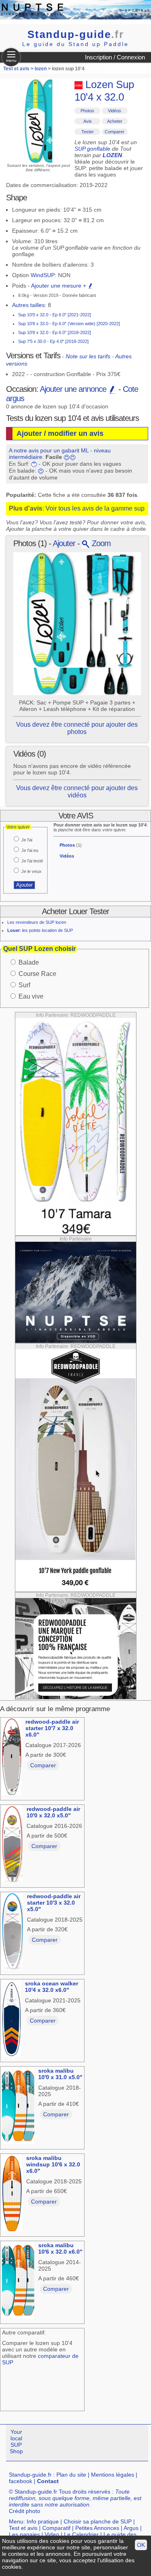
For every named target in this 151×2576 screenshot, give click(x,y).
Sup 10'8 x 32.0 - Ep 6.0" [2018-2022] (55, 332)
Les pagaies (24, 2534)
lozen (41, 69)
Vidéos (115, 111)
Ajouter (64, 543)
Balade (29, 962)
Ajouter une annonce (74, 389)
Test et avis (23, 2528)
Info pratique (43, 2521)
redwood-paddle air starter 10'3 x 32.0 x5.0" (54, 1903)
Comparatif (56, 2528)
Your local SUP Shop (16, 2441)
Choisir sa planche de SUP (98, 2521)
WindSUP (43, 275)
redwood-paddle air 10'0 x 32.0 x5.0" (53, 1812)
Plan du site (71, 2475)
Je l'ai (27, 840)
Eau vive (31, 996)
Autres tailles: (29, 305)
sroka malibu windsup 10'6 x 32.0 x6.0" (53, 2164)
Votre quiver (18, 827)
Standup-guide (76, 34)
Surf (24, 985)
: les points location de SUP (40, 930)
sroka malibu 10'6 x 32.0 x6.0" (60, 2248)
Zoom (100, 543)
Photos (87, 111)
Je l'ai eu (30, 850)
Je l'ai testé (32, 861)
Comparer (115, 132)
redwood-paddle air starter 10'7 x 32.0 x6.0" (52, 1728)
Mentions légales (113, 2475)
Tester (88, 132)
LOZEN (112, 155)
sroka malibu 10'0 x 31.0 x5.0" (60, 2074)
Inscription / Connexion (115, 57)
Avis (88, 121)
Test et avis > (19, 69)
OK (141, 2545)
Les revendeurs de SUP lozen (37, 922)
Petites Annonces (97, 2528)
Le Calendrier (81, 2534)
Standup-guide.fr (30, 2475)
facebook (21, 2481)
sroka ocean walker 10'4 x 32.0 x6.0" (52, 1987)
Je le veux (31, 871)
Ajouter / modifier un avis (60, 433)
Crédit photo (25, 2511)
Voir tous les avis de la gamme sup (95, 508)
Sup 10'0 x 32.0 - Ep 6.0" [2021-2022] (55, 315)
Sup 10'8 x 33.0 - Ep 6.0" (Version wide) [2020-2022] (69, 324)
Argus (131, 2528)
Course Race (37, 974)
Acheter (115, 121)
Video (52, 2534)
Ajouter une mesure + (59, 286)
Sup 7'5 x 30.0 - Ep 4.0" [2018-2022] (53, 341)
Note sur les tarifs (88, 356)
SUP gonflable (92, 149)
